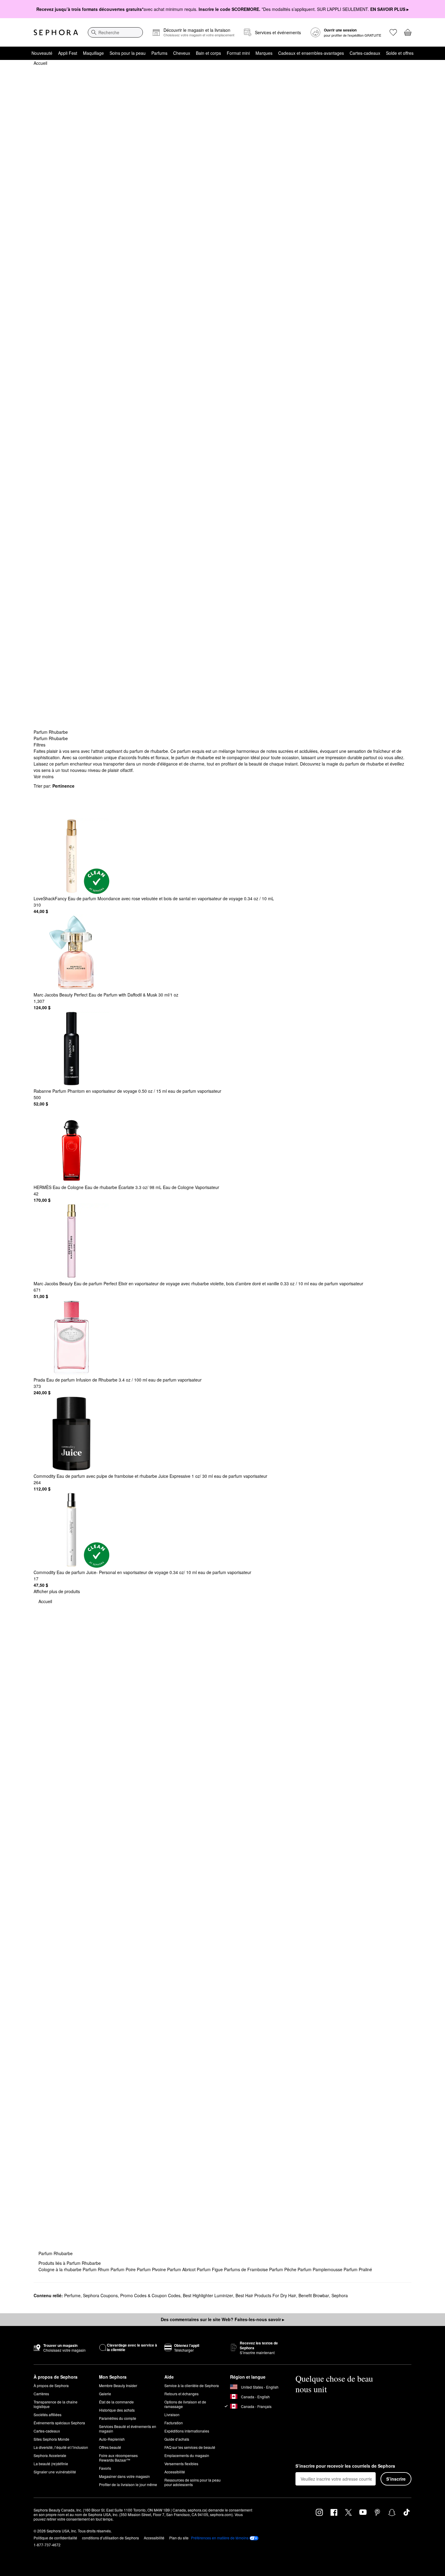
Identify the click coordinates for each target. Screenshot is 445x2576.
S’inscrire (396, 2479)
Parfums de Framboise (247, 2269)
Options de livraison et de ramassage (185, 2404)
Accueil (40, 63)
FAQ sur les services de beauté (190, 2447)
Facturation (174, 2423)
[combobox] (115, 32)
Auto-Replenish (112, 2439)
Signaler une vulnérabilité (55, 2472)
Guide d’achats (177, 2439)
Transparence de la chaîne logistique (56, 2404)
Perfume (72, 2295)
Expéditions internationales (187, 2431)
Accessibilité (175, 2472)
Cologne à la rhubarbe (61, 2269)
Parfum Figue (210, 2269)
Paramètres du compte (118, 2418)
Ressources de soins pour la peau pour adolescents (193, 2482)
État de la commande (116, 2402)
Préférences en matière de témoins (220, 2538)
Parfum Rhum (97, 2269)
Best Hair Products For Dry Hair (266, 2295)
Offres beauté (110, 2447)
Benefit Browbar (314, 2295)
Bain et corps (208, 53)
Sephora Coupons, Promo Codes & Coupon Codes (132, 2295)
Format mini (238, 53)
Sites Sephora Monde (51, 2439)
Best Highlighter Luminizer (208, 2295)
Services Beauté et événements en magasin (128, 2429)
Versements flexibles (181, 2464)
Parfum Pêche (283, 2269)
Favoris (105, 2468)
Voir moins (44, 776)
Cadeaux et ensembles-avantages (311, 53)
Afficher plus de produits (57, 1591)
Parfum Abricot (182, 2269)
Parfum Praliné (358, 2269)
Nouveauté (42, 53)
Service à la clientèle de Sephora (192, 2385)
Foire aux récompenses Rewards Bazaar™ (118, 2458)
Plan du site (179, 2538)
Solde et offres (400, 53)
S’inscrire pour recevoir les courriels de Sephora (345, 2466)
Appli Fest (68, 53)
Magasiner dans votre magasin (124, 2476)
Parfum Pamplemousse (321, 2269)
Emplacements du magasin (187, 2455)
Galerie (105, 2394)
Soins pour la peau (128, 53)
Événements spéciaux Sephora (59, 2423)
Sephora (340, 2295)
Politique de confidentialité (55, 2538)
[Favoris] (393, 32)
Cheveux (182, 53)
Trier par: (54, 786)
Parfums (159, 53)
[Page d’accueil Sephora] (56, 32)
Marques (264, 53)
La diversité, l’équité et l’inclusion (61, 2447)
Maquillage (93, 53)
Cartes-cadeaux (365, 53)
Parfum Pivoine (152, 2269)
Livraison (172, 2415)
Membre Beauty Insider (118, 2385)
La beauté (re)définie (51, 2464)
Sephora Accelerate (50, 2455)
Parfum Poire (124, 2269)
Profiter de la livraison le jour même (128, 2484)
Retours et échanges (181, 2394)
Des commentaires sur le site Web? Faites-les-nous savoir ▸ (222, 2319)
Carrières (41, 2394)
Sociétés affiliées (48, 2415)
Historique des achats (117, 2410)
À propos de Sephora (51, 2385)
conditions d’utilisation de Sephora (110, 2538)
